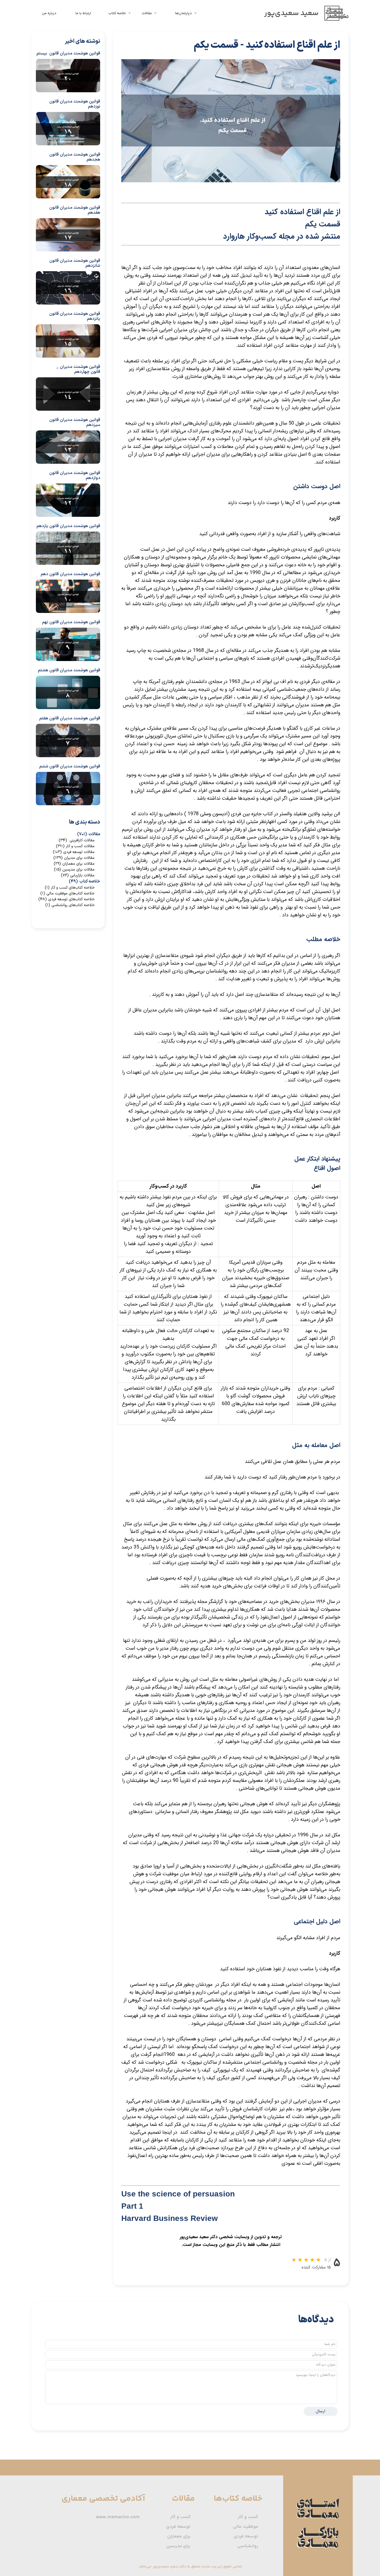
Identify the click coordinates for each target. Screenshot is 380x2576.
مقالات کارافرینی (77, 840)
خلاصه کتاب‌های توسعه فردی (66, 899)
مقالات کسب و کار (75, 846)
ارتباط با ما (83, 13)
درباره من (49, 13)
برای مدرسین (178, 2546)
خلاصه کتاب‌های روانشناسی (70, 905)
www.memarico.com (118, 2517)
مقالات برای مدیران (74, 858)
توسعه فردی (246, 2536)
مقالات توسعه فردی (74, 852)
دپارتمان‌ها (183, 13)
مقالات (147, 13)
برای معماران (179, 2536)
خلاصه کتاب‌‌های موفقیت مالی (67, 893)
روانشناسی (248, 2546)
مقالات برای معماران (74, 864)
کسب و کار (248, 2517)
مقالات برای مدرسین (74, 870)
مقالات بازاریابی (78, 875)
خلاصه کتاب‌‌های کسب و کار (70, 888)
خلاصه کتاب (117, 13)
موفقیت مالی (246, 2527)
